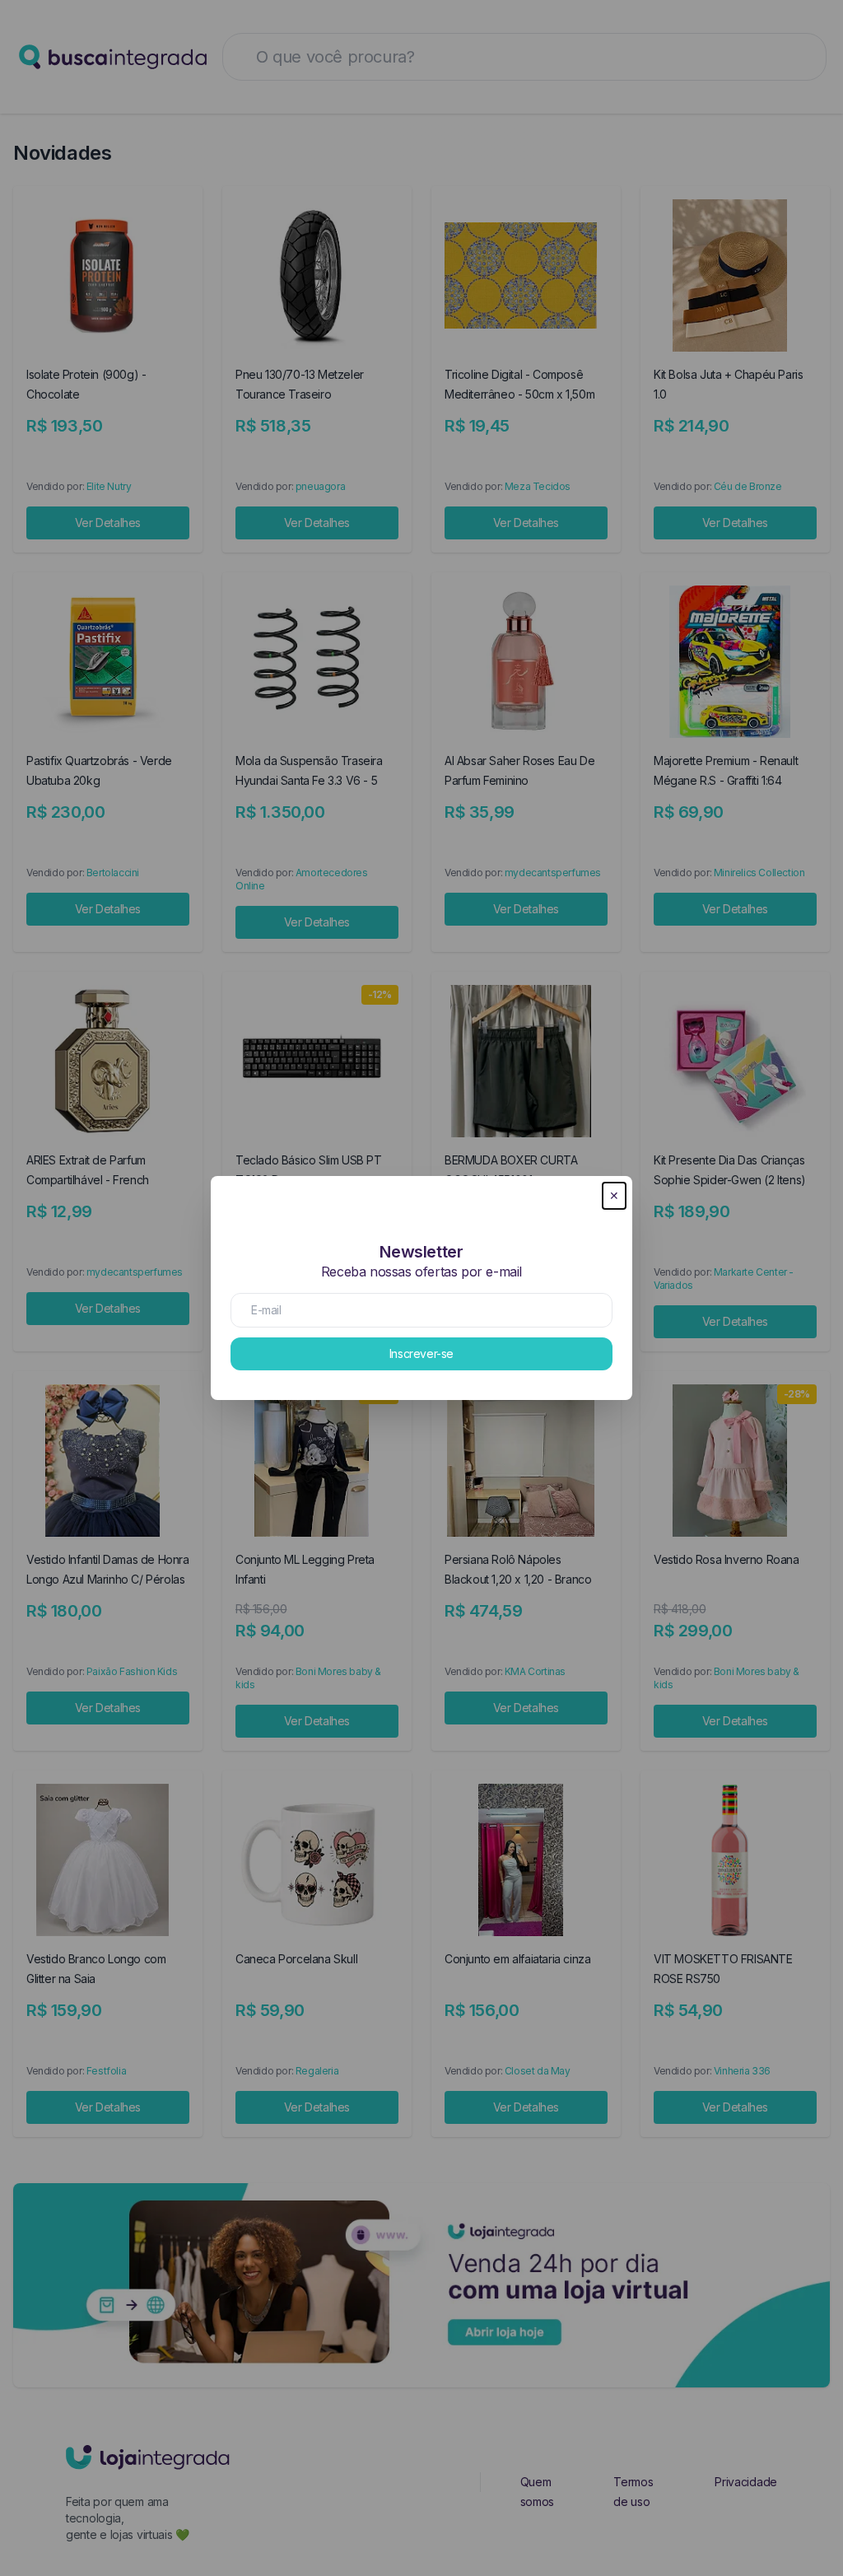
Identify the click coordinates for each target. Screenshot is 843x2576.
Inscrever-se (421, 1353)
